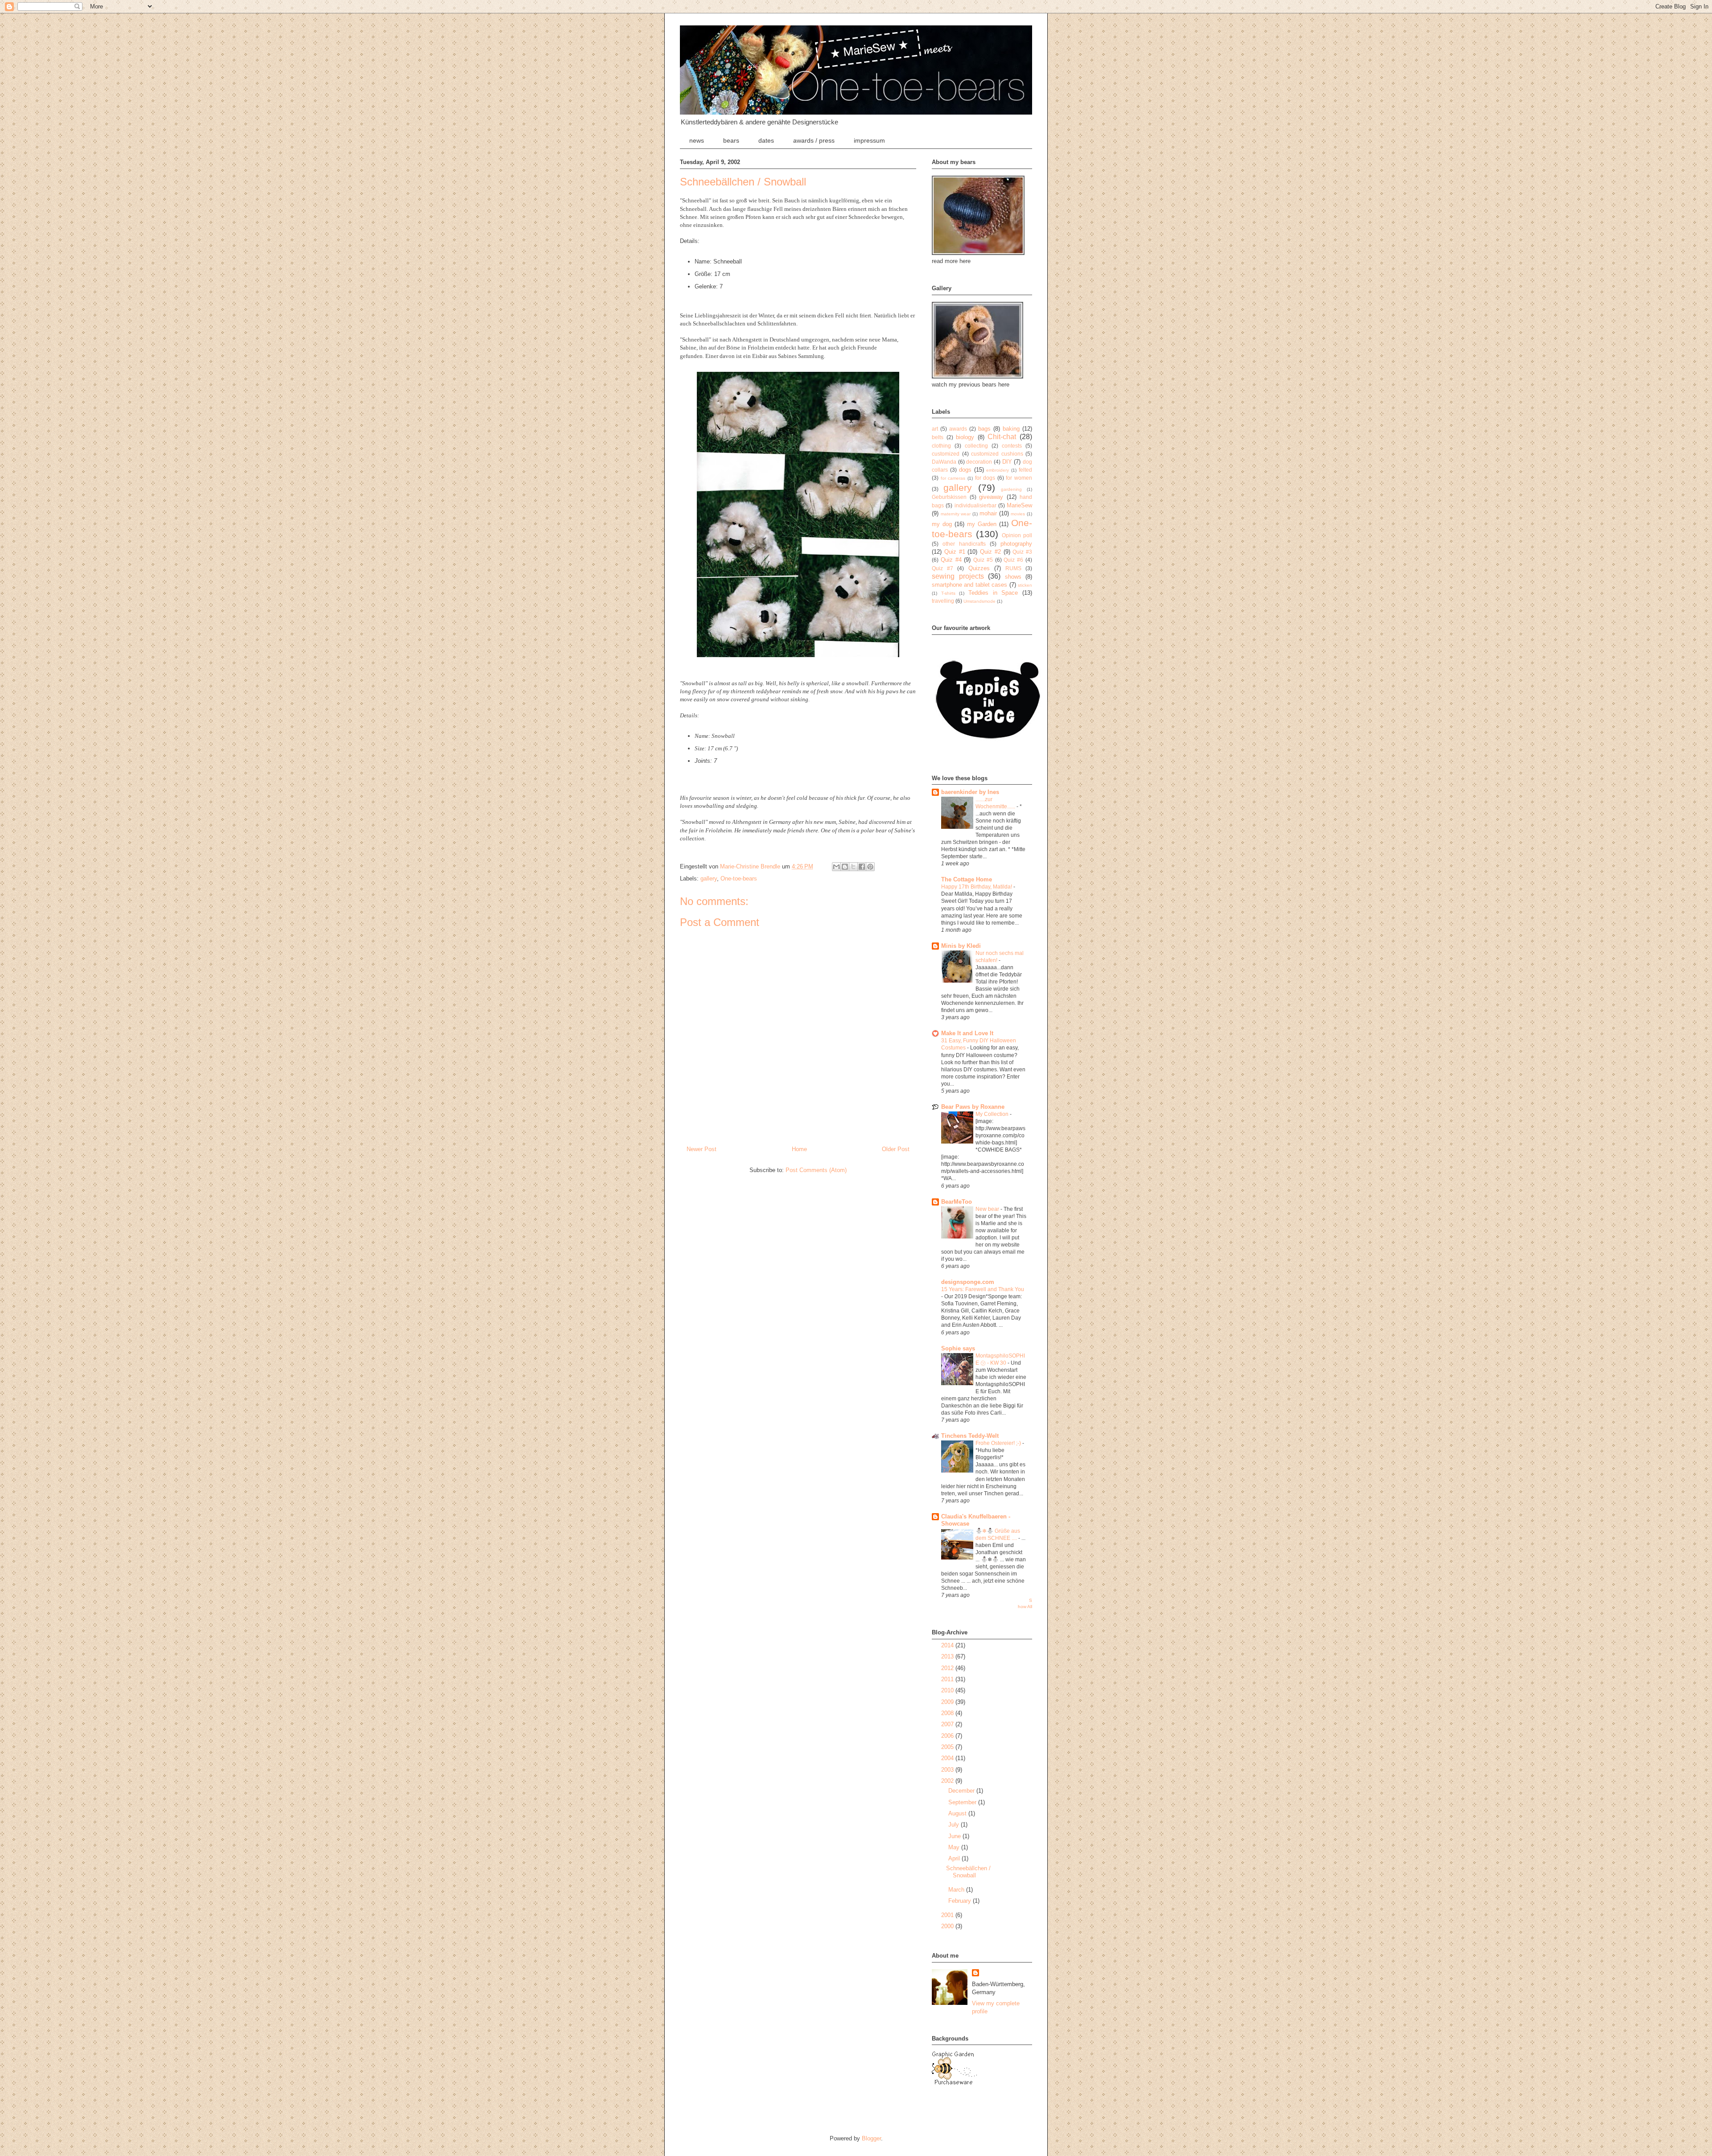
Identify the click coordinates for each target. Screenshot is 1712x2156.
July (955, 1825)
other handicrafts (964, 544)
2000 (948, 1926)
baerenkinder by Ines (970, 792)
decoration (979, 462)
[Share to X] (853, 867)
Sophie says (958, 1348)
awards (958, 429)
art (935, 429)
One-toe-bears (739, 878)
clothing (941, 446)
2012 (948, 1668)
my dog (942, 524)
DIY (1007, 462)
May (955, 1847)
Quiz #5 (983, 560)
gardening (1011, 489)
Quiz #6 (1013, 560)
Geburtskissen (949, 497)
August (958, 1813)
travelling (943, 601)
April (955, 1858)
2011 (948, 1679)
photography (1016, 544)
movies (1018, 514)
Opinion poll (1017, 535)
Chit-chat (1002, 437)
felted (1025, 470)
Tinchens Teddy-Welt (970, 1436)
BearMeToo (957, 1202)
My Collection (993, 1114)
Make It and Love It (967, 1033)
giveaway (991, 497)
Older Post (896, 1149)
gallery (709, 878)
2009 (948, 1702)
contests (1012, 446)
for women (1019, 478)
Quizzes (979, 568)
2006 (948, 1736)
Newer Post (702, 1149)
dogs (965, 470)
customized (946, 454)
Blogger (871, 2138)
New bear (988, 1209)
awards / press (814, 140)
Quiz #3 (1022, 552)
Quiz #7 (942, 568)
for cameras (953, 478)
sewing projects (958, 576)
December (962, 1791)
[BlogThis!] (845, 867)
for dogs (985, 478)
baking (1011, 429)
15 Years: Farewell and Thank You (983, 1289)
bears (731, 140)
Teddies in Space (993, 593)
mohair (988, 513)
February (961, 1901)
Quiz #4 (951, 560)
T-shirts (948, 593)
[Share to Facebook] (862, 867)
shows (1013, 577)
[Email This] (836, 867)
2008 (948, 1713)
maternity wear (956, 514)
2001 (948, 1915)
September (963, 1802)
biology (965, 437)
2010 (948, 1690)
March (957, 1890)
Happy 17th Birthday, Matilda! (977, 887)
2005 (948, 1747)
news (697, 140)
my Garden (982, 524)
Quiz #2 (990, 552)
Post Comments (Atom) (816, 1170)
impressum (869, 140)
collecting (976, 446)
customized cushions (997, 454)
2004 (948, 1758)
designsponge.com (968, 1282)
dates (766, 140)
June (955, 1836)
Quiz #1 (955, 552)
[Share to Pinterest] (870, 867)
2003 (948, 1770)
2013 (948, 1656)
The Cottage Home (967, 879)
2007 (948, 1724)
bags (984, 429)
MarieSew (1019, 505)
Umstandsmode (979, 601)
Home (799, 1149)
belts (938, 437)
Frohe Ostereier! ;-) (999, 1443)
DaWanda (944, 462)
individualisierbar (975, 505)
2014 (948, 1645)
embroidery (998, 470)
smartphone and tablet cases (969, 585)
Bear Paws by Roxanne (973, 1107)
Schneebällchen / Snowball (968, 1872)
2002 (948, 1781)
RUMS (1013, 568)
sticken (1025, 585)
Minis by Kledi (961, 946)
